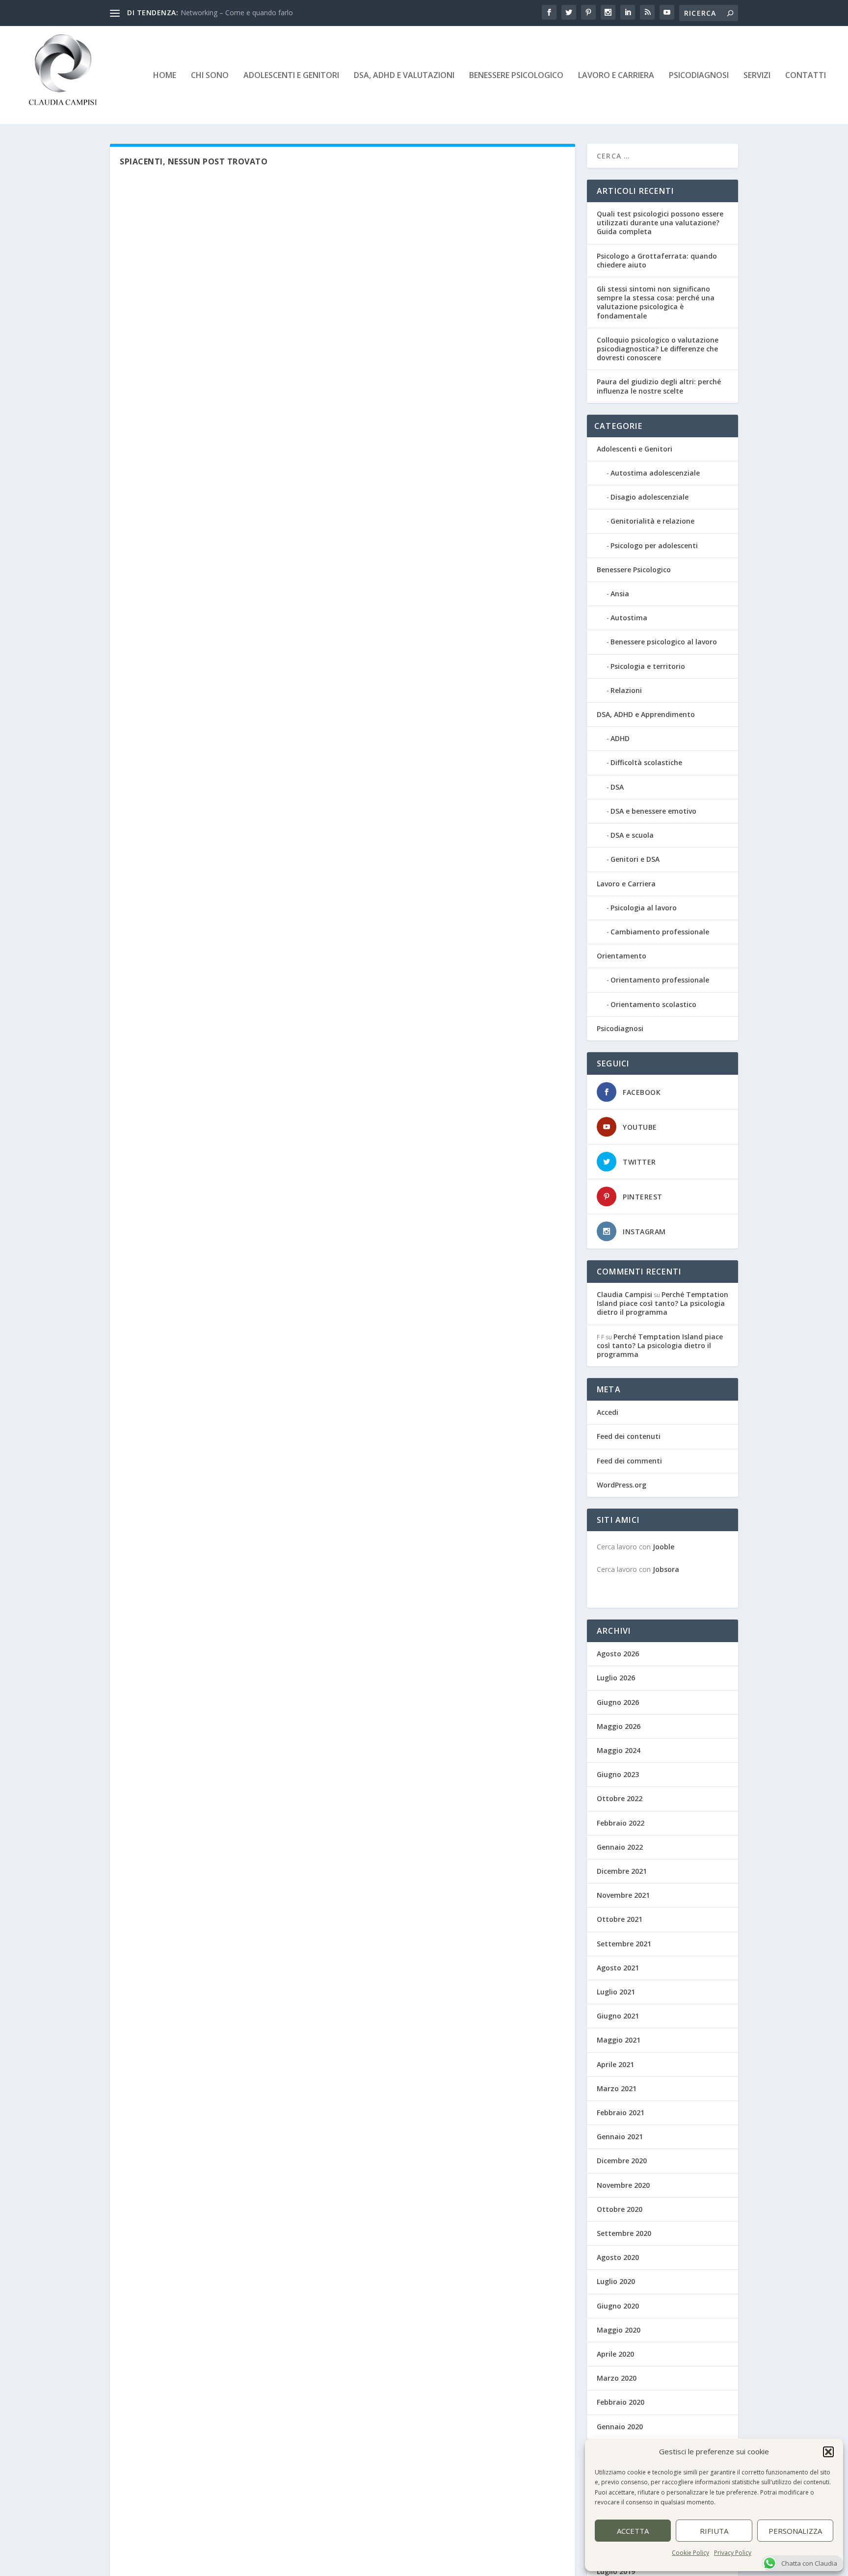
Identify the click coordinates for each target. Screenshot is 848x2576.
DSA (617, 787)
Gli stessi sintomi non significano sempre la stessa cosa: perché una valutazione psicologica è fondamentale (656, 302)
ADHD (620, 738)
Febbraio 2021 (621, 2112)
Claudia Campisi (624, 1294)
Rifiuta (714, 2531)
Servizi (757, 76)
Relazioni (626, 690)
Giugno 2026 (618, 1702)
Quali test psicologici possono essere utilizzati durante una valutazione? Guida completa (660, 223)
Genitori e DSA (635, 859)
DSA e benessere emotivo (653, 811)
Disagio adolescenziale (649, 497)
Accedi (608, 1412)
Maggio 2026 (619, 1726)
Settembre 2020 (624, 2233)
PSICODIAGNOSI (699, 76)
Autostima (629, 618)
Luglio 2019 (616, 2571)
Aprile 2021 (615, 2064)
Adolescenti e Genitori (291, 76)
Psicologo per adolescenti (654, 545)
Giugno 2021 (618, 2016)
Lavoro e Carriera (616, 76)
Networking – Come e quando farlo (237, 13)
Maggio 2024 (619, 1750)
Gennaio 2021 (620, 2137)
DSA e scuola (632, 835)
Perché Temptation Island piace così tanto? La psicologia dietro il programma (662, 1303)
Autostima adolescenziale (655, 473)
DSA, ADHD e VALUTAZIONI (404, 76)
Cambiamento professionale (660, 932)
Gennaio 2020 (620, 2427)
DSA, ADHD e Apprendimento (646, 714)
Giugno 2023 (618, 1774)
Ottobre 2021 (620, 1919)
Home (165, 76)
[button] (828, 2452)
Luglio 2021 (616, 1992)
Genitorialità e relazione (652, 521)
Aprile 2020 (615, 2354)
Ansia (620, 594)
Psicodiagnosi (620, 1028)
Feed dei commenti (629, 1461)
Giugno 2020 (618, 2306)
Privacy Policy (733, 2553)
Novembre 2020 (623, 2185)
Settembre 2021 (624, 1944)
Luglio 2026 (616, 1678)
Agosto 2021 (618, 1968)
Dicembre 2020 (622, 2161)
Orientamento (622, 956)
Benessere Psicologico (634, 570)
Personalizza (795, 2531)
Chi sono (210, 76)
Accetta (633, 2531)
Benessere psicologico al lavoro (664, 642)
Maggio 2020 (619, 2330)
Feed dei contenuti (629, 1436)
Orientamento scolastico (653, 1004)
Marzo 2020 (617, 2378)
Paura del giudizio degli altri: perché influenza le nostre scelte (659, 386)
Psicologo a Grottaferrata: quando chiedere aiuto (657, 260)
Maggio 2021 (619, 2040)
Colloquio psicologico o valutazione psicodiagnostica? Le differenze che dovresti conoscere (658, 349)
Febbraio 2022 (621, 1823)
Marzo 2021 (617, 2088)
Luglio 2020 (616, 2281)
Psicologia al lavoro (644, 908)
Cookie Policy (690, 2553)
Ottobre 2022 (620, 1798)
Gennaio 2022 (620, 1847)
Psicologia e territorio (648, 666)
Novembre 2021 (623, 1895)
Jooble (663, 1547)
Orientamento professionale (660, 980)
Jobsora (666, 1569)
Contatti (806, 76)
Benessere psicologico (516, 76)
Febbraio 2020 (621, 2402)
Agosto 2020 (618, 2257)
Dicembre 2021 (622, 1871)
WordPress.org (622, 1485)
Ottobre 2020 (620, 2209)
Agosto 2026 (618, 1654)
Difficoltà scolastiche (646, 762)
